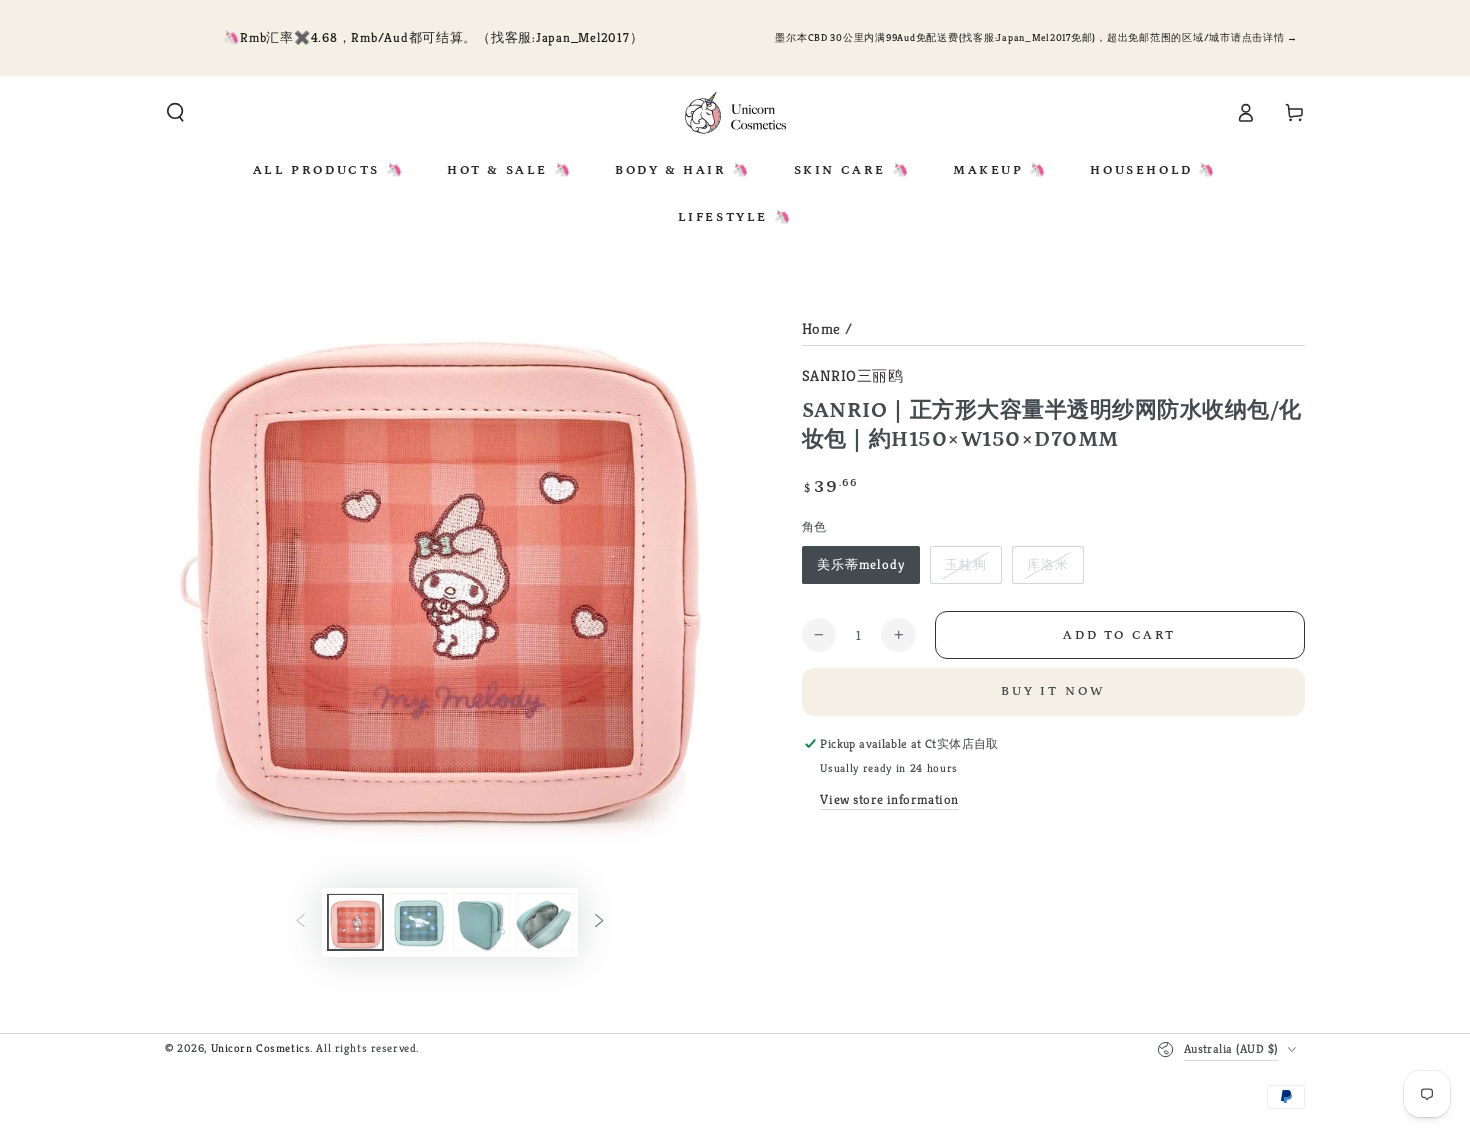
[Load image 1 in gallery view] (355, 923)
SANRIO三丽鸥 (853, 375)
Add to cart (1119, 635)
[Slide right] (599, 923)
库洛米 (1048, 564)
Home (821, 328)
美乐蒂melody (861, 564)
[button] (175, 113)
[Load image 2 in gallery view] (418, 923)
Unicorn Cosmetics (261, 1048)
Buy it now (1053, 691)
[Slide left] (301, 923)
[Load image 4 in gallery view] (544, 923)
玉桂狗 (966, 564)
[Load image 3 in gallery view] (481, 923)
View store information (889, 799)
